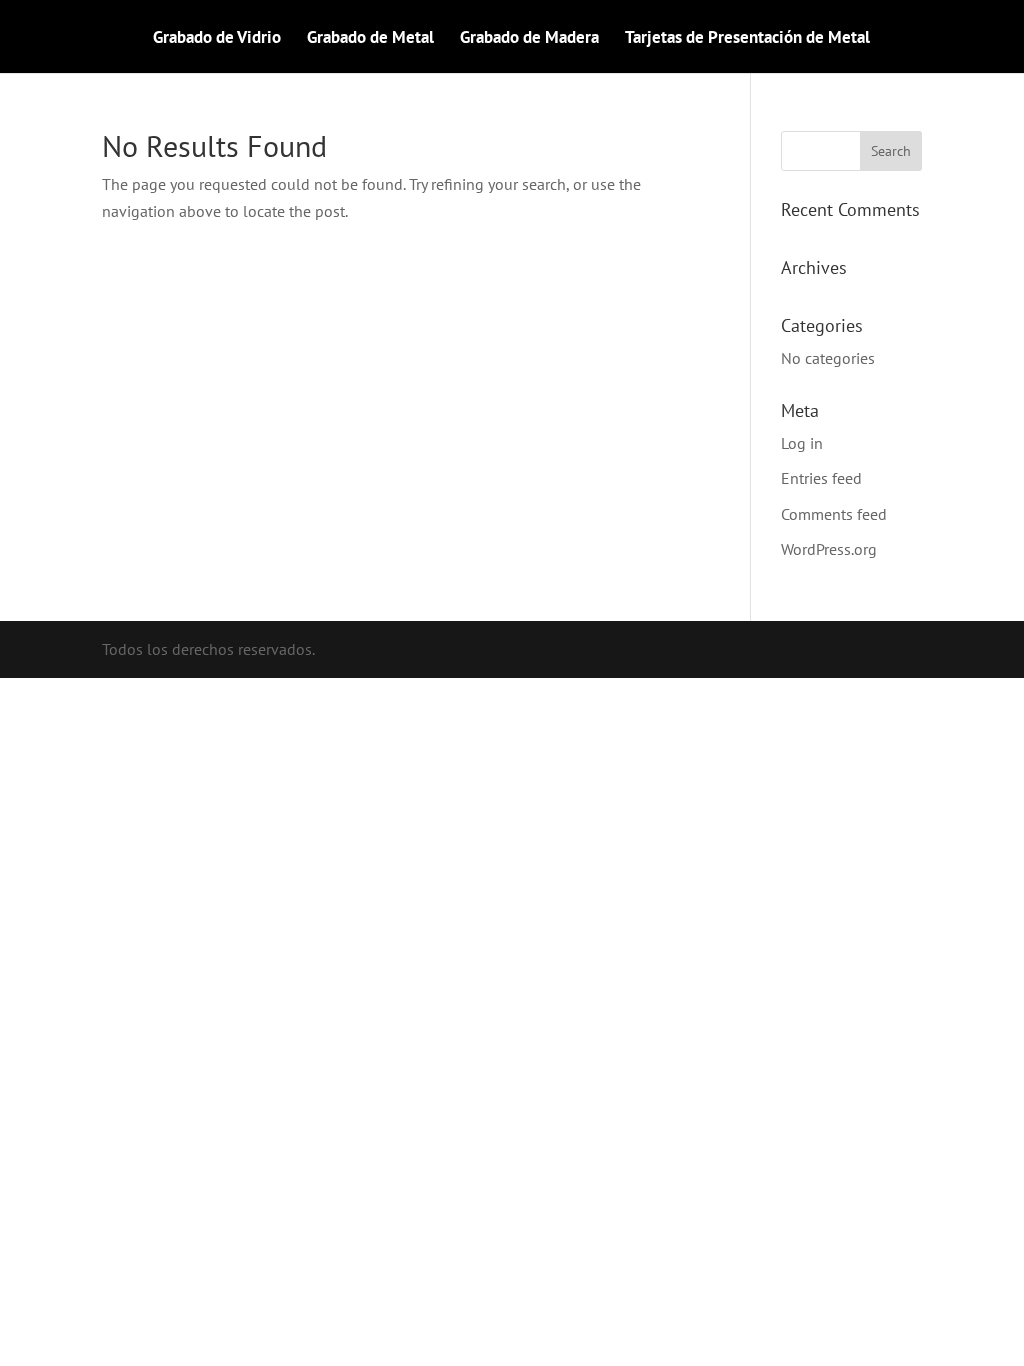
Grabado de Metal (370, 39)
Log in (802, 443)
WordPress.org (829, 549)
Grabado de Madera (529, 39)
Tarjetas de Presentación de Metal (747, 39)
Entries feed (821, 478)
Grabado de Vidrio (217, 39)
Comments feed (834, 514)
